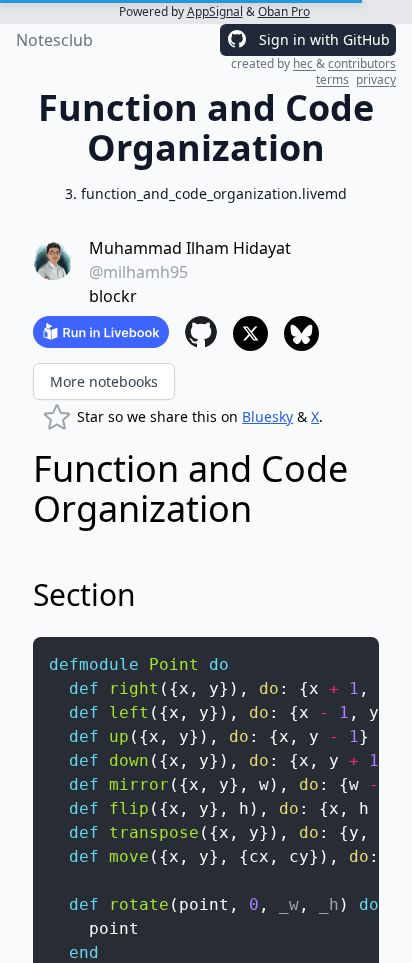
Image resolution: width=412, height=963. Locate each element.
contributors (362, 63)
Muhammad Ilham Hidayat (190, 248)
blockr (113, 296)
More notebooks (104, 381)
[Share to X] (250, 333)
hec (304, 63)
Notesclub (54, 40)
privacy (376, 79)
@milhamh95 (138, 272)
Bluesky (267, 416)
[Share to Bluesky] (301, 333)
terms (332, 79)
